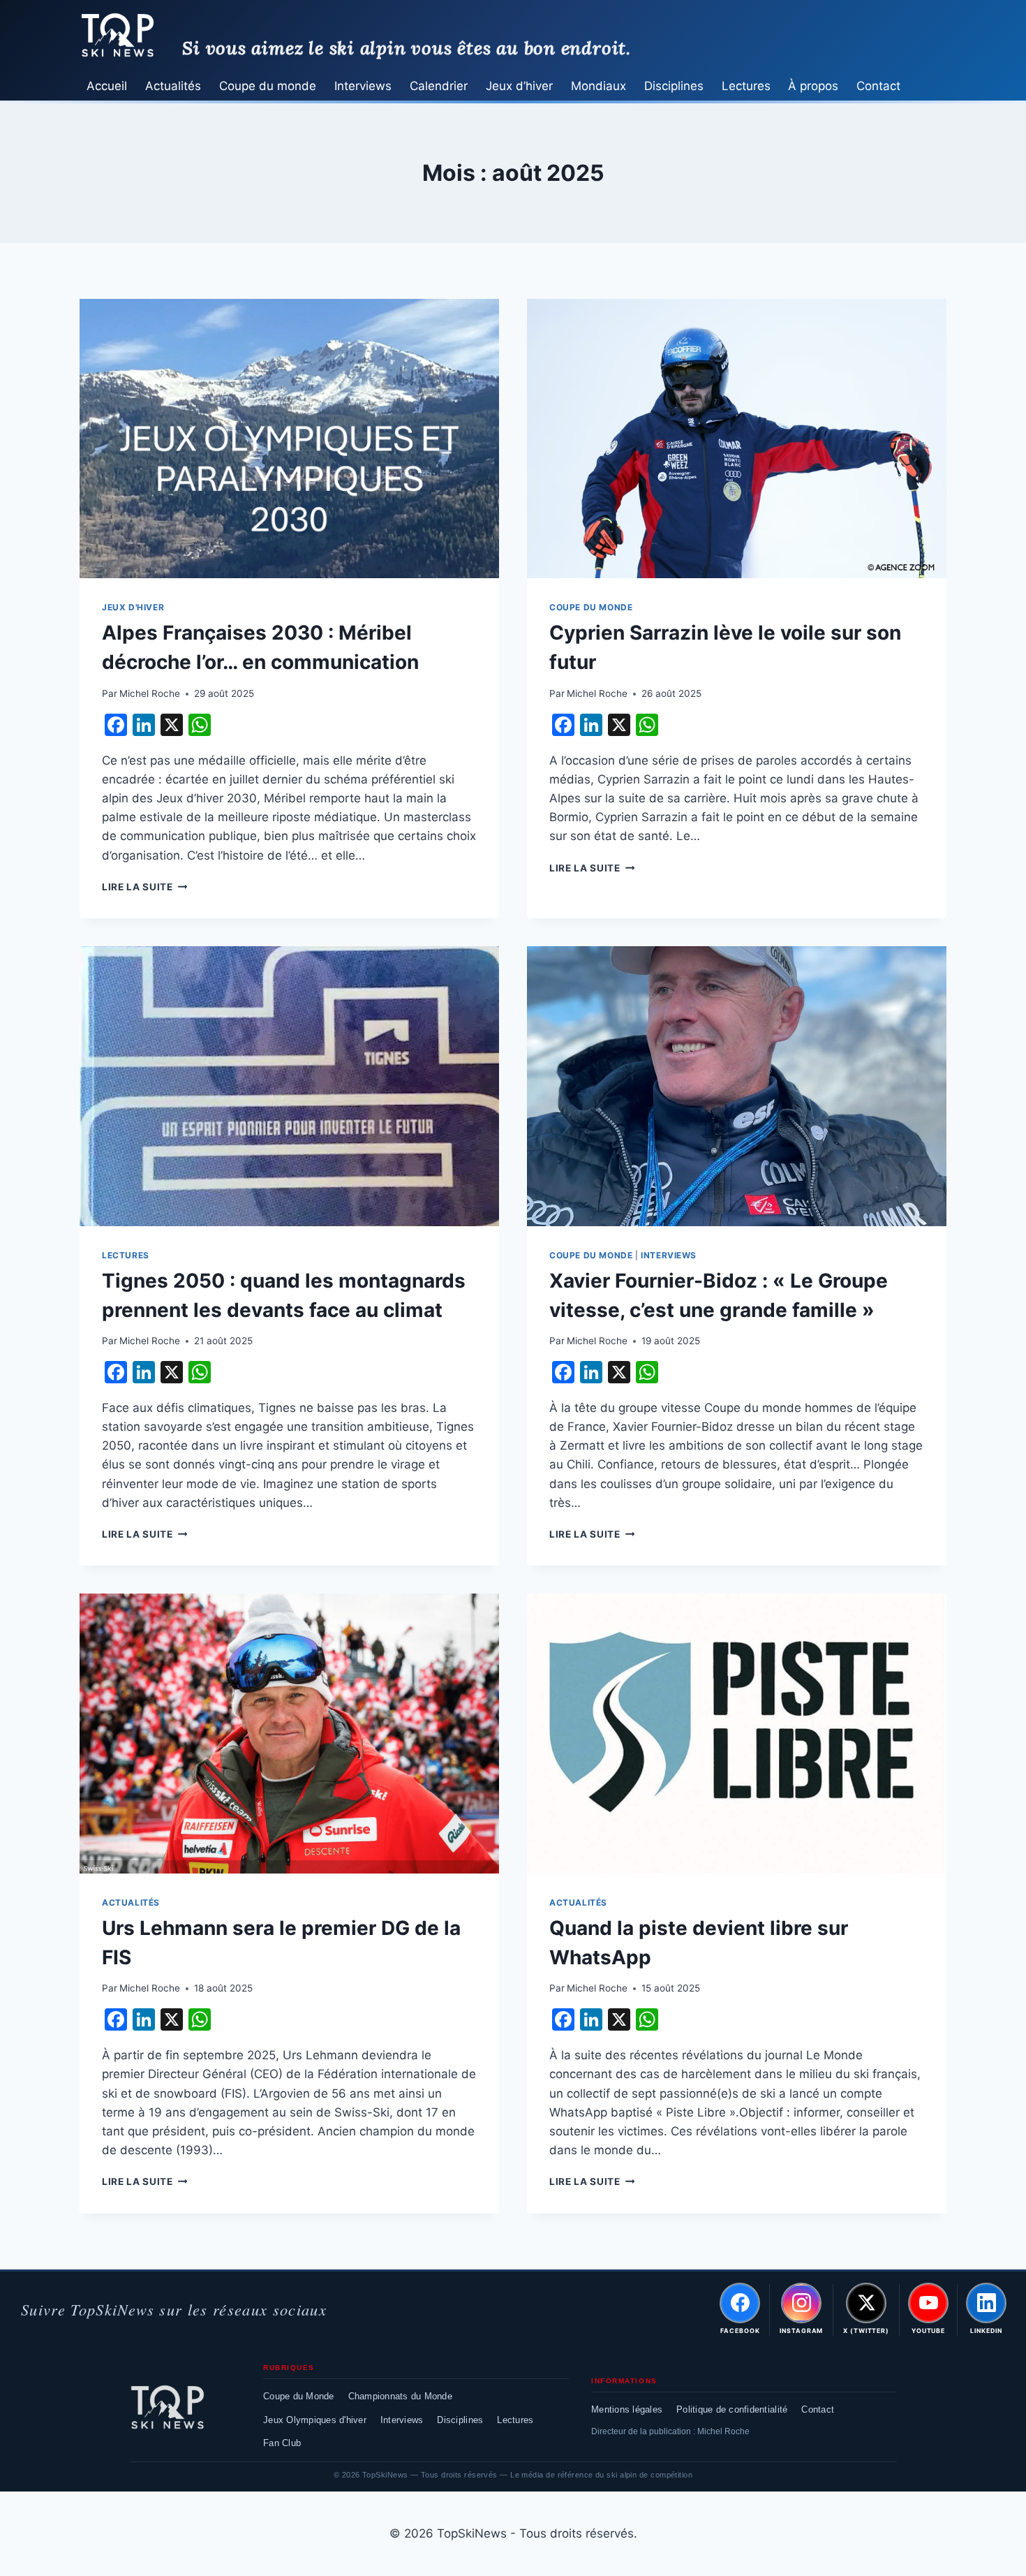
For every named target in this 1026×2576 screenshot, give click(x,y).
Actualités (173, 86)
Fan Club (282, 2443)
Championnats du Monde (400, 2396)
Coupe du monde (268, 86)
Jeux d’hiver (519, 86)
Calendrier (439, 86)
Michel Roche (150, 693)
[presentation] (289, 439)
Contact (878, 86)
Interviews (363, 86)
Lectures (746, 86)
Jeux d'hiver (133, 607)
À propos (813, 86)
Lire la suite (144, 887)
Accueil (107, 86)
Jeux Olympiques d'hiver (315, 2420)
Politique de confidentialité (732, 2409)
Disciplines (674, 86)
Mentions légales (627, 2409)
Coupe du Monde (299, 2396)
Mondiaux (598, 86)
